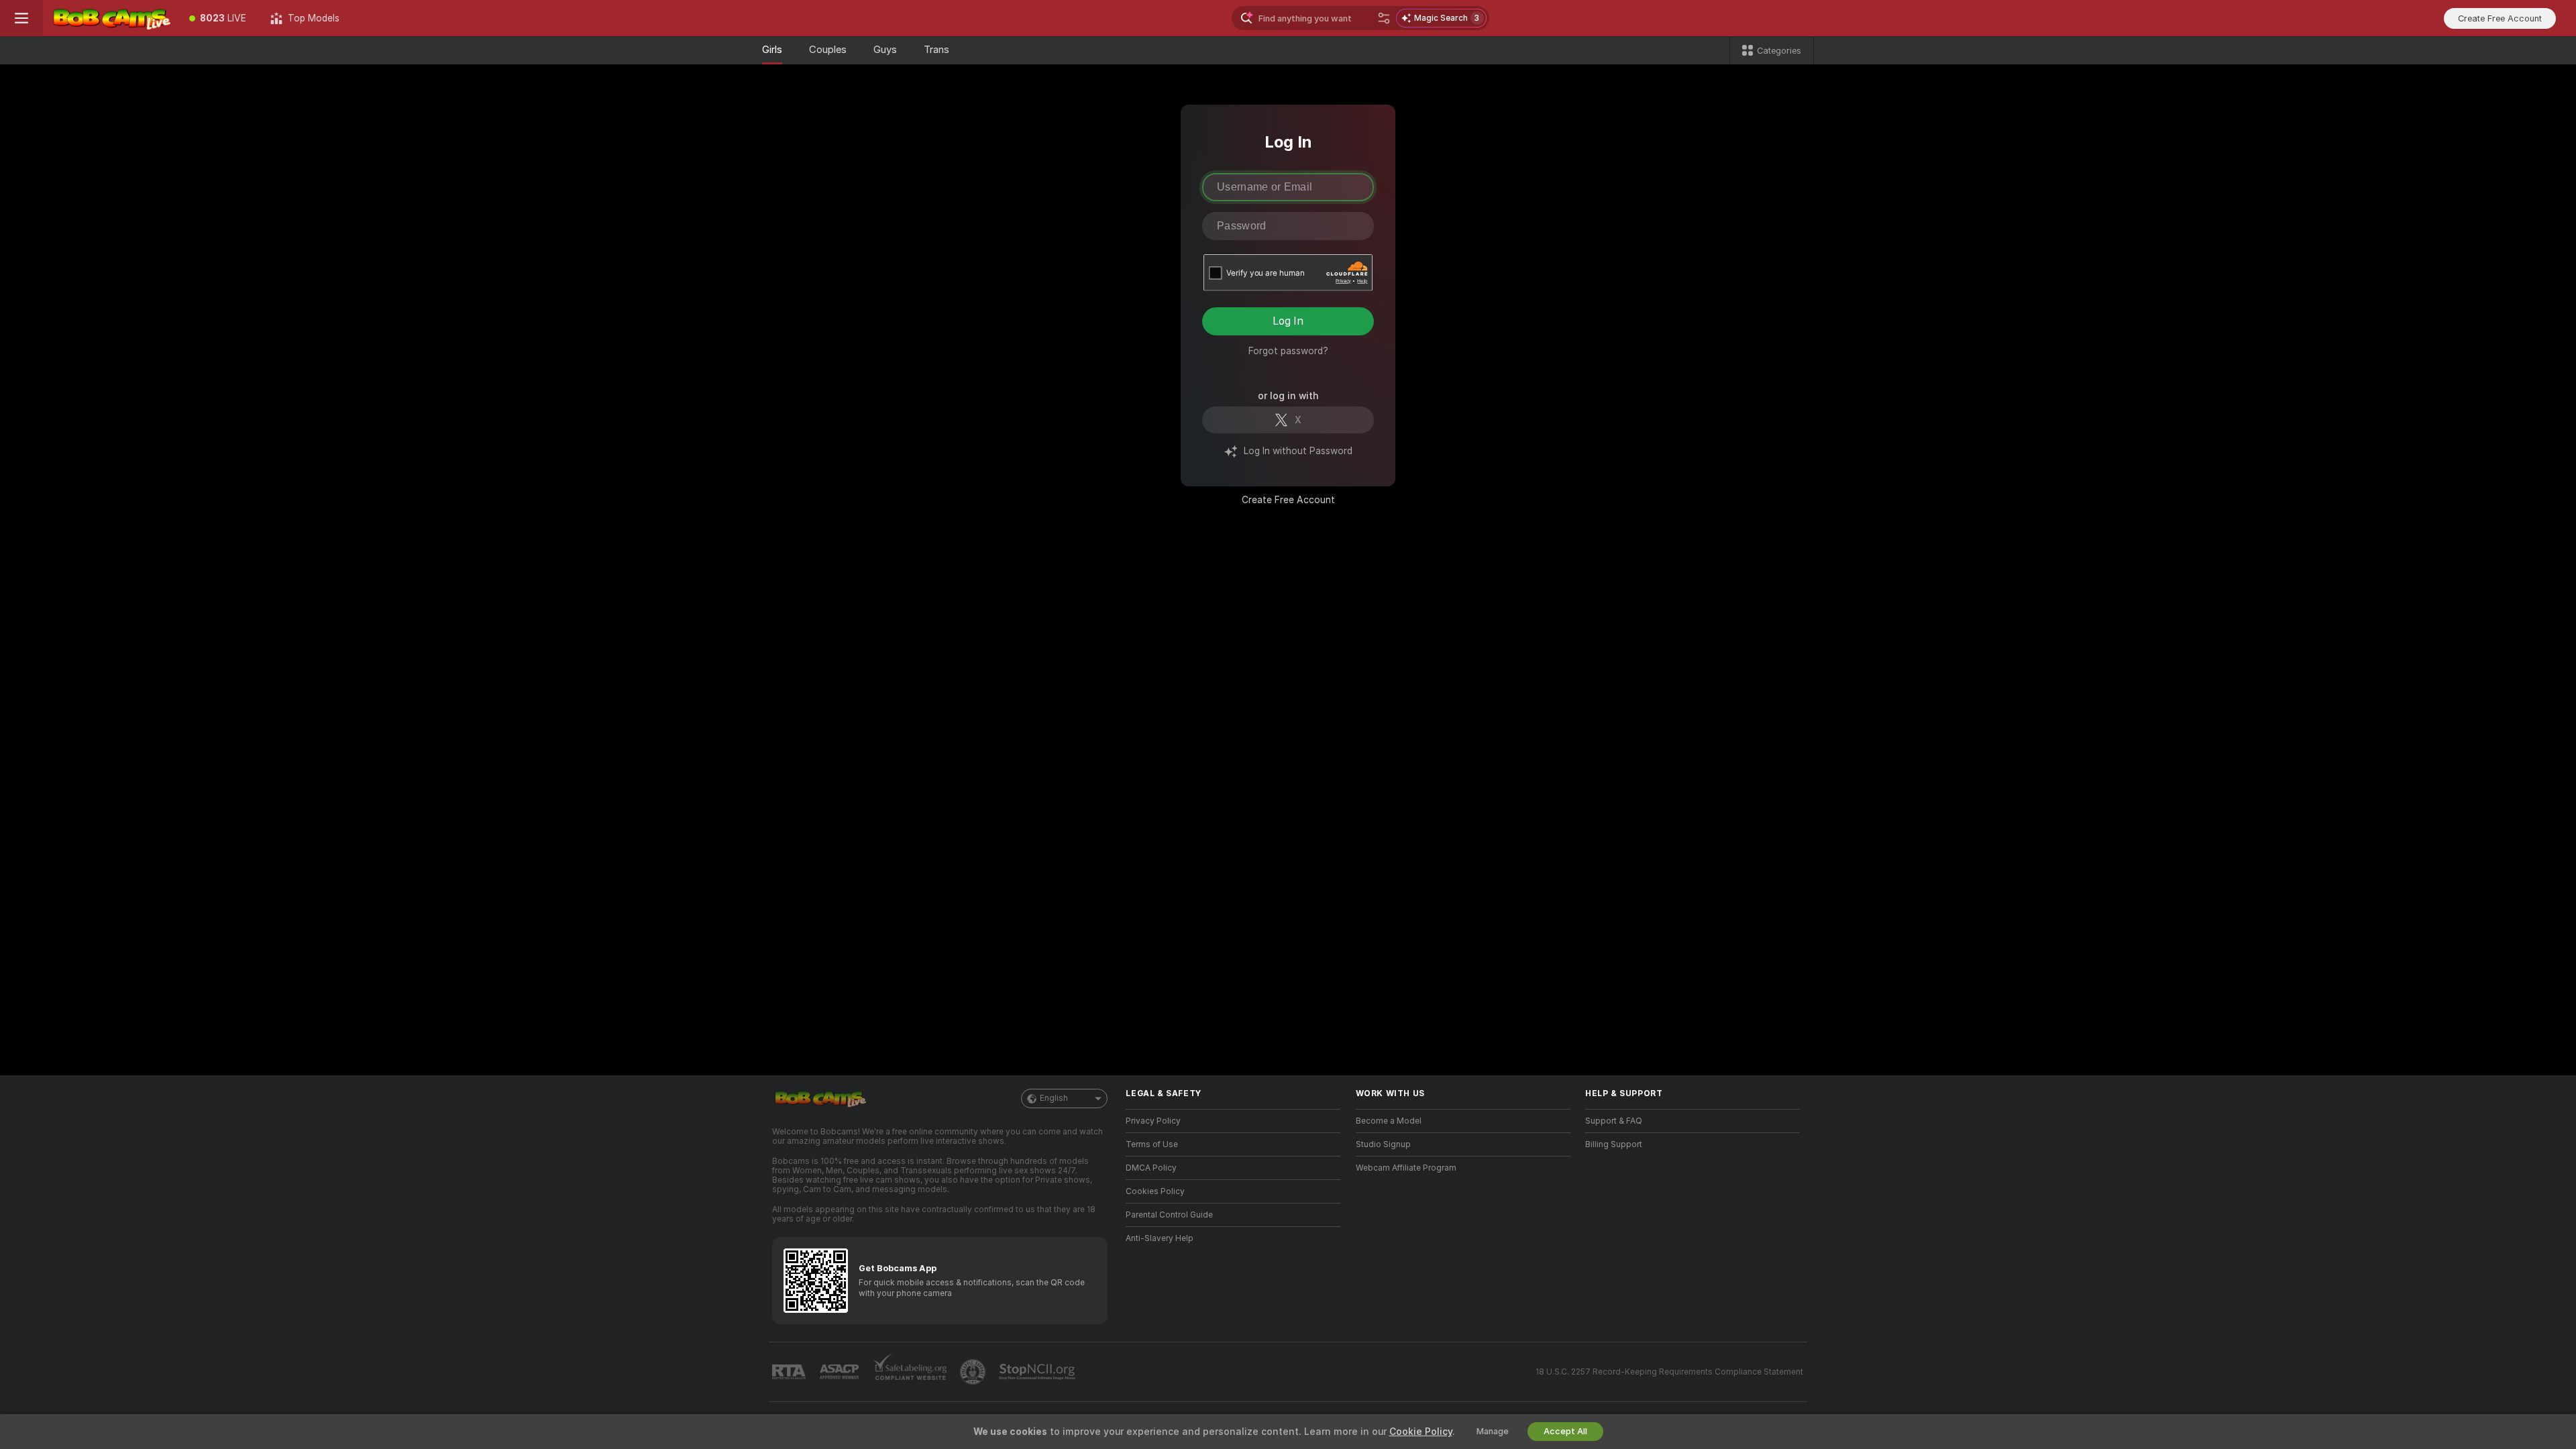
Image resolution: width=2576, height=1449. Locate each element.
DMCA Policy (1151, 1168)
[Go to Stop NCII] (1038, 1372)
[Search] (1384, 18)
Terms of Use (1152, 1144)
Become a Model (1389, 1121)
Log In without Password (1298, 451)
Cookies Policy (1155, 1191)
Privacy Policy (1153, 1121)
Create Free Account (1288, 500)
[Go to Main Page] (110, 18)
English (1054, 1098)
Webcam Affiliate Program (1406, 1168)
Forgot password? (1288, 351)
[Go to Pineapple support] (974, 1372)
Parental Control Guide (1169, 1215)
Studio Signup (1383, 1144)
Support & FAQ (1614, 1121)
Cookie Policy (1421, 1432)
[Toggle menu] (21, 18)
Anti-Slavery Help (1160, 1238)
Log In (1288, 321)
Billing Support (1614, 1144)
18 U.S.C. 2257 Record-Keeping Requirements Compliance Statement (1669, 1372)
